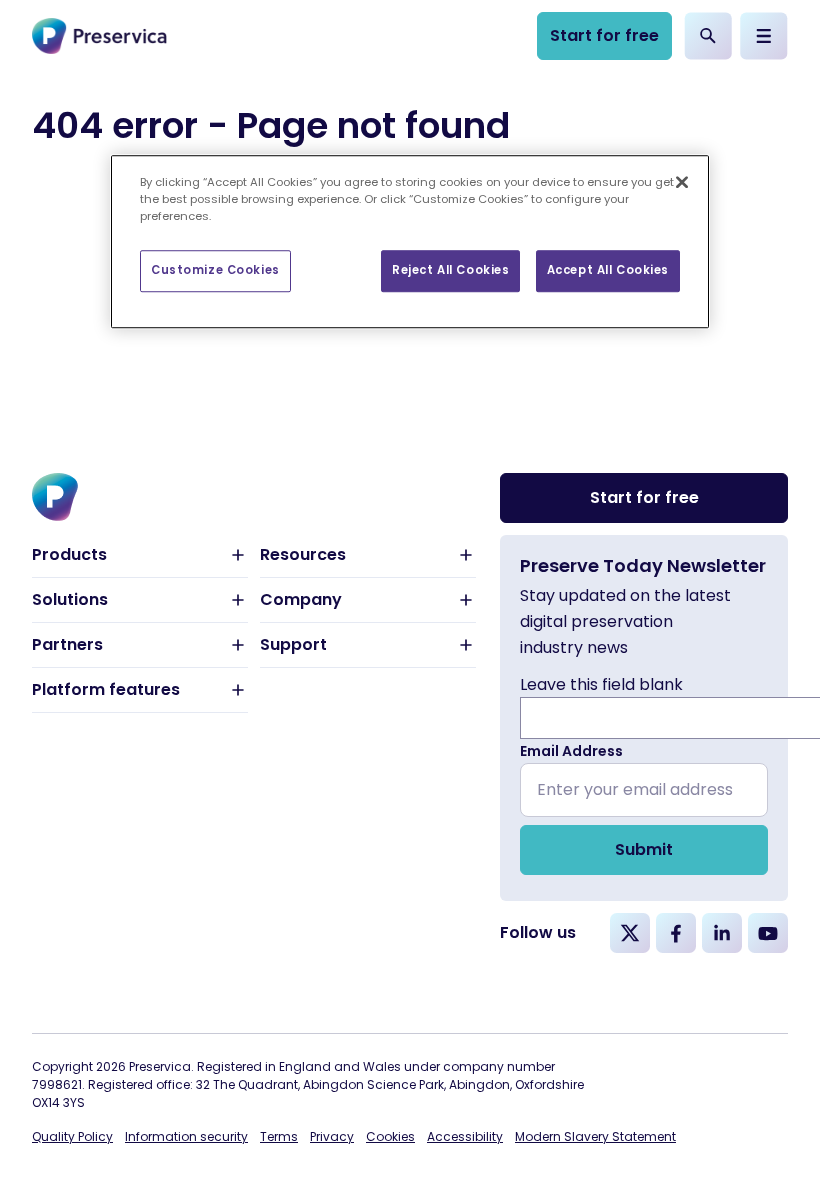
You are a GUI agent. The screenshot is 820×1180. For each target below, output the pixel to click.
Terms (279, 1136)
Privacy (332, 1136)
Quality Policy (72, 1136)
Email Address (571, 751)
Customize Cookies (215, 270)
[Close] (682, 182)
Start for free (604, 35)
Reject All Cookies (450, 270)
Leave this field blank (601, 684)
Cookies (390, 1136)
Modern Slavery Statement (595, 1136)
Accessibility (465, 1136)
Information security (186, 1136)
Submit (644, 849)
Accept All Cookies (608, 270)
